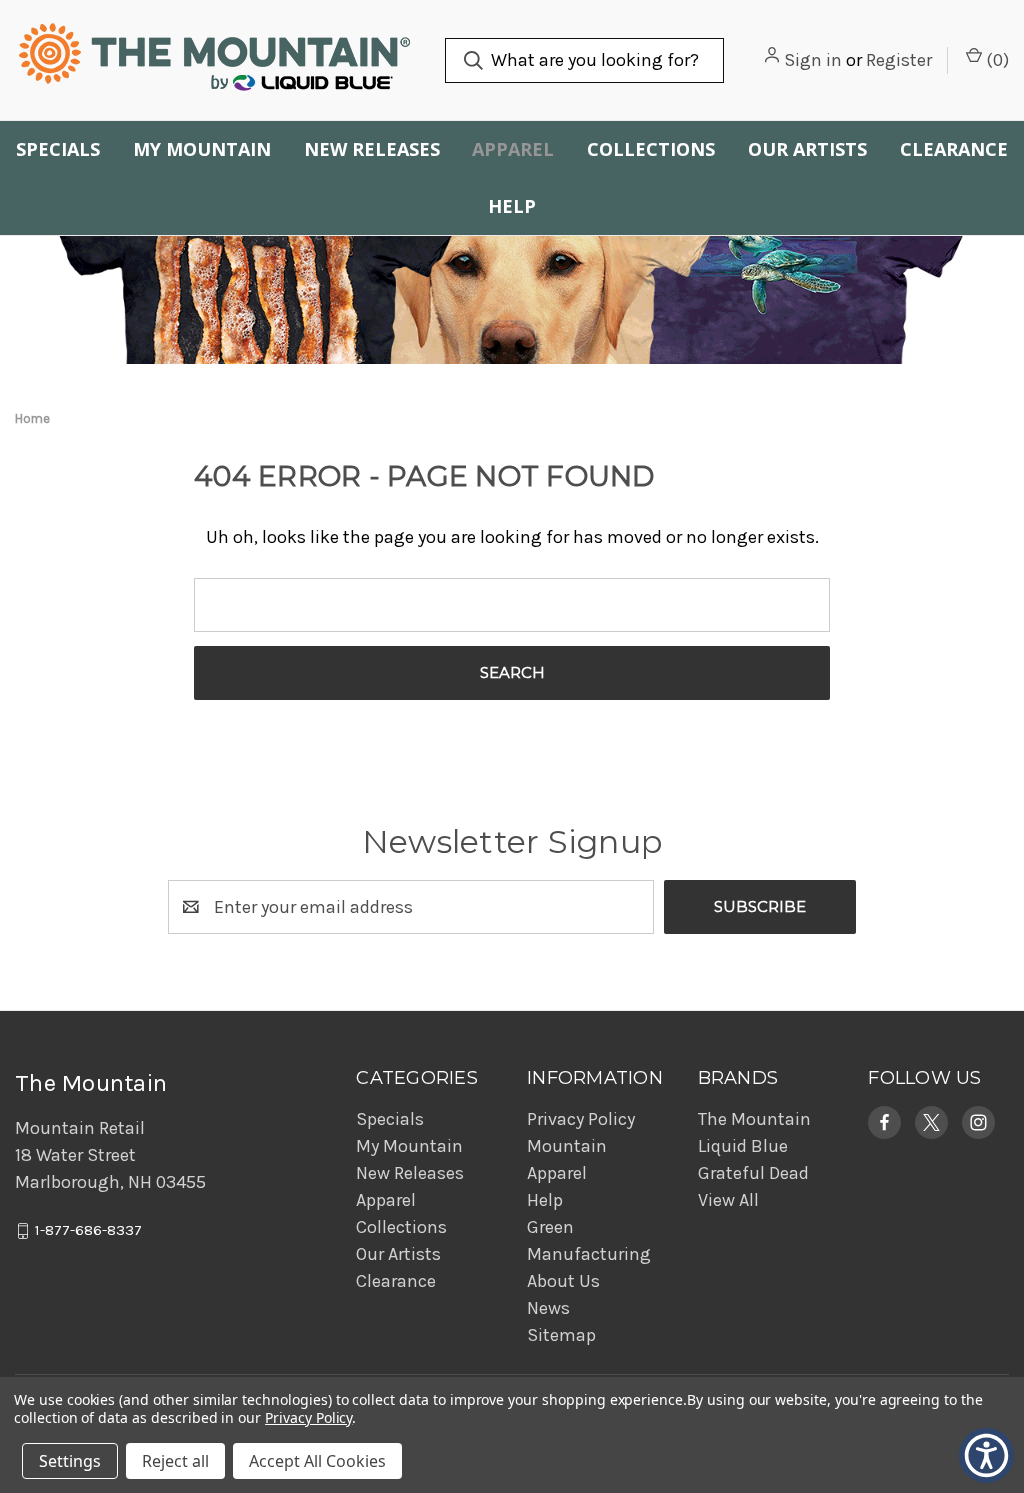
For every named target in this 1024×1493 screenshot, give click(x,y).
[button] (884, 1122)
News (548, 1308)
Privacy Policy (581, 1119)
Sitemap (561, 1335)
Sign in (813, 60)
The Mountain (754, 1119)
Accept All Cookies (317, 1461)
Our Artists (807, 149)
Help (512, 206)
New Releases (372, 149)
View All (728, 1200)
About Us (563, 1281)
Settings (70, 1461)
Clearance (954, 149)
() (995, 60)
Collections (651, 149)
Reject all (175, 1461)
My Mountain (202, 149)
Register (899, 60)
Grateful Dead (753, 1173)
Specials (58, 149)
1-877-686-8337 (88, 1231)
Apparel (513, 149)
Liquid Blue (743, 1146)
